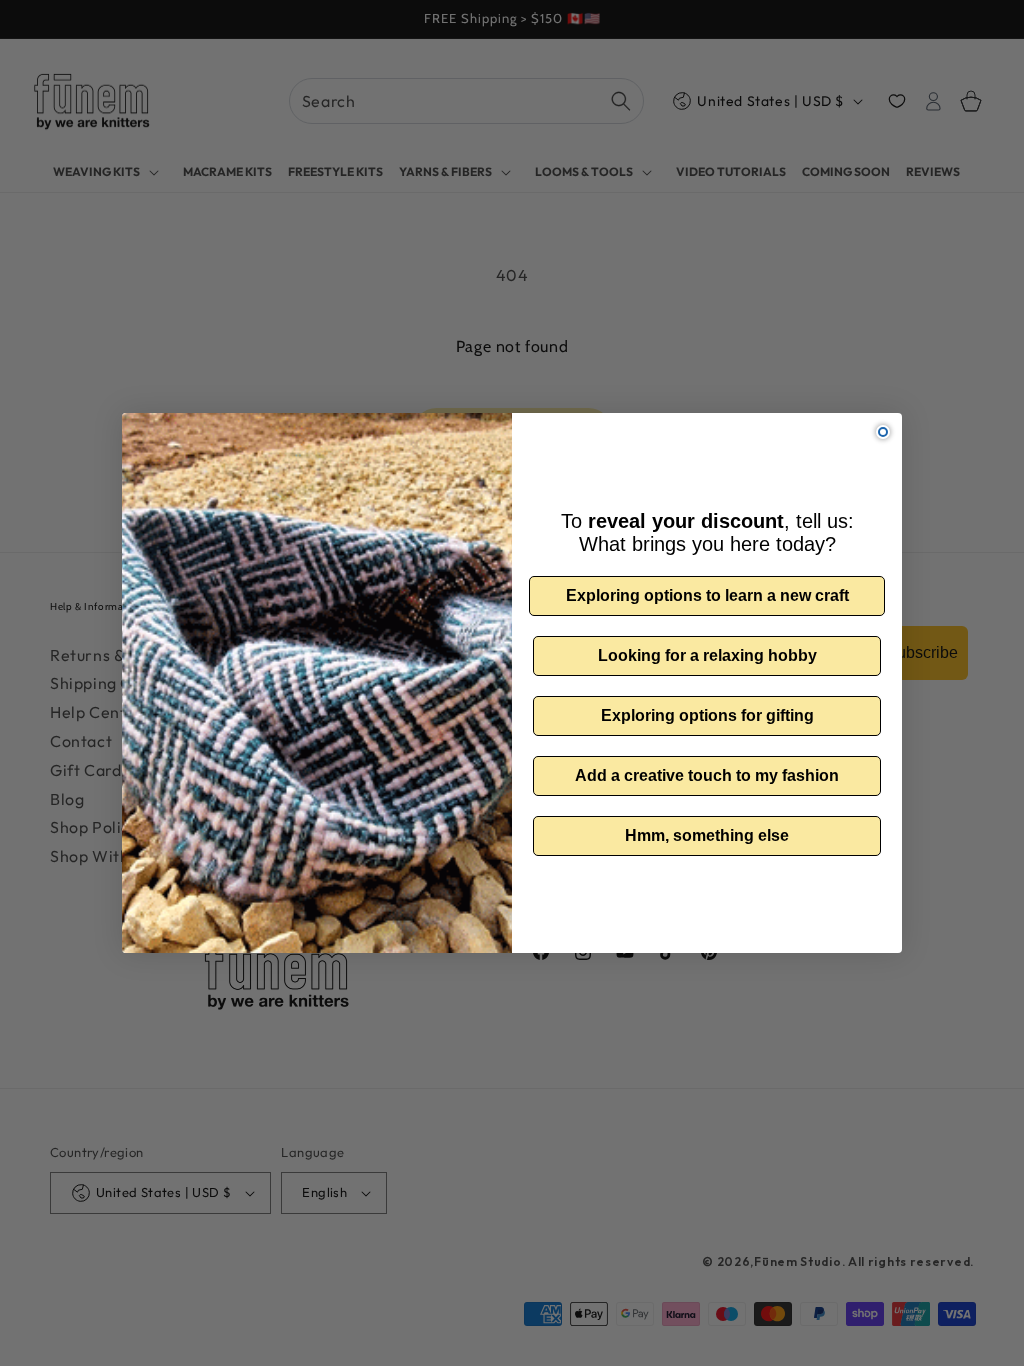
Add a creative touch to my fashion (707, 775)
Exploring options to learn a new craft (707, 595)
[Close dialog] (883, 432)
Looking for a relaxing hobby (707, 655)
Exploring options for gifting (707, 715)
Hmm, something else (707, 835)
